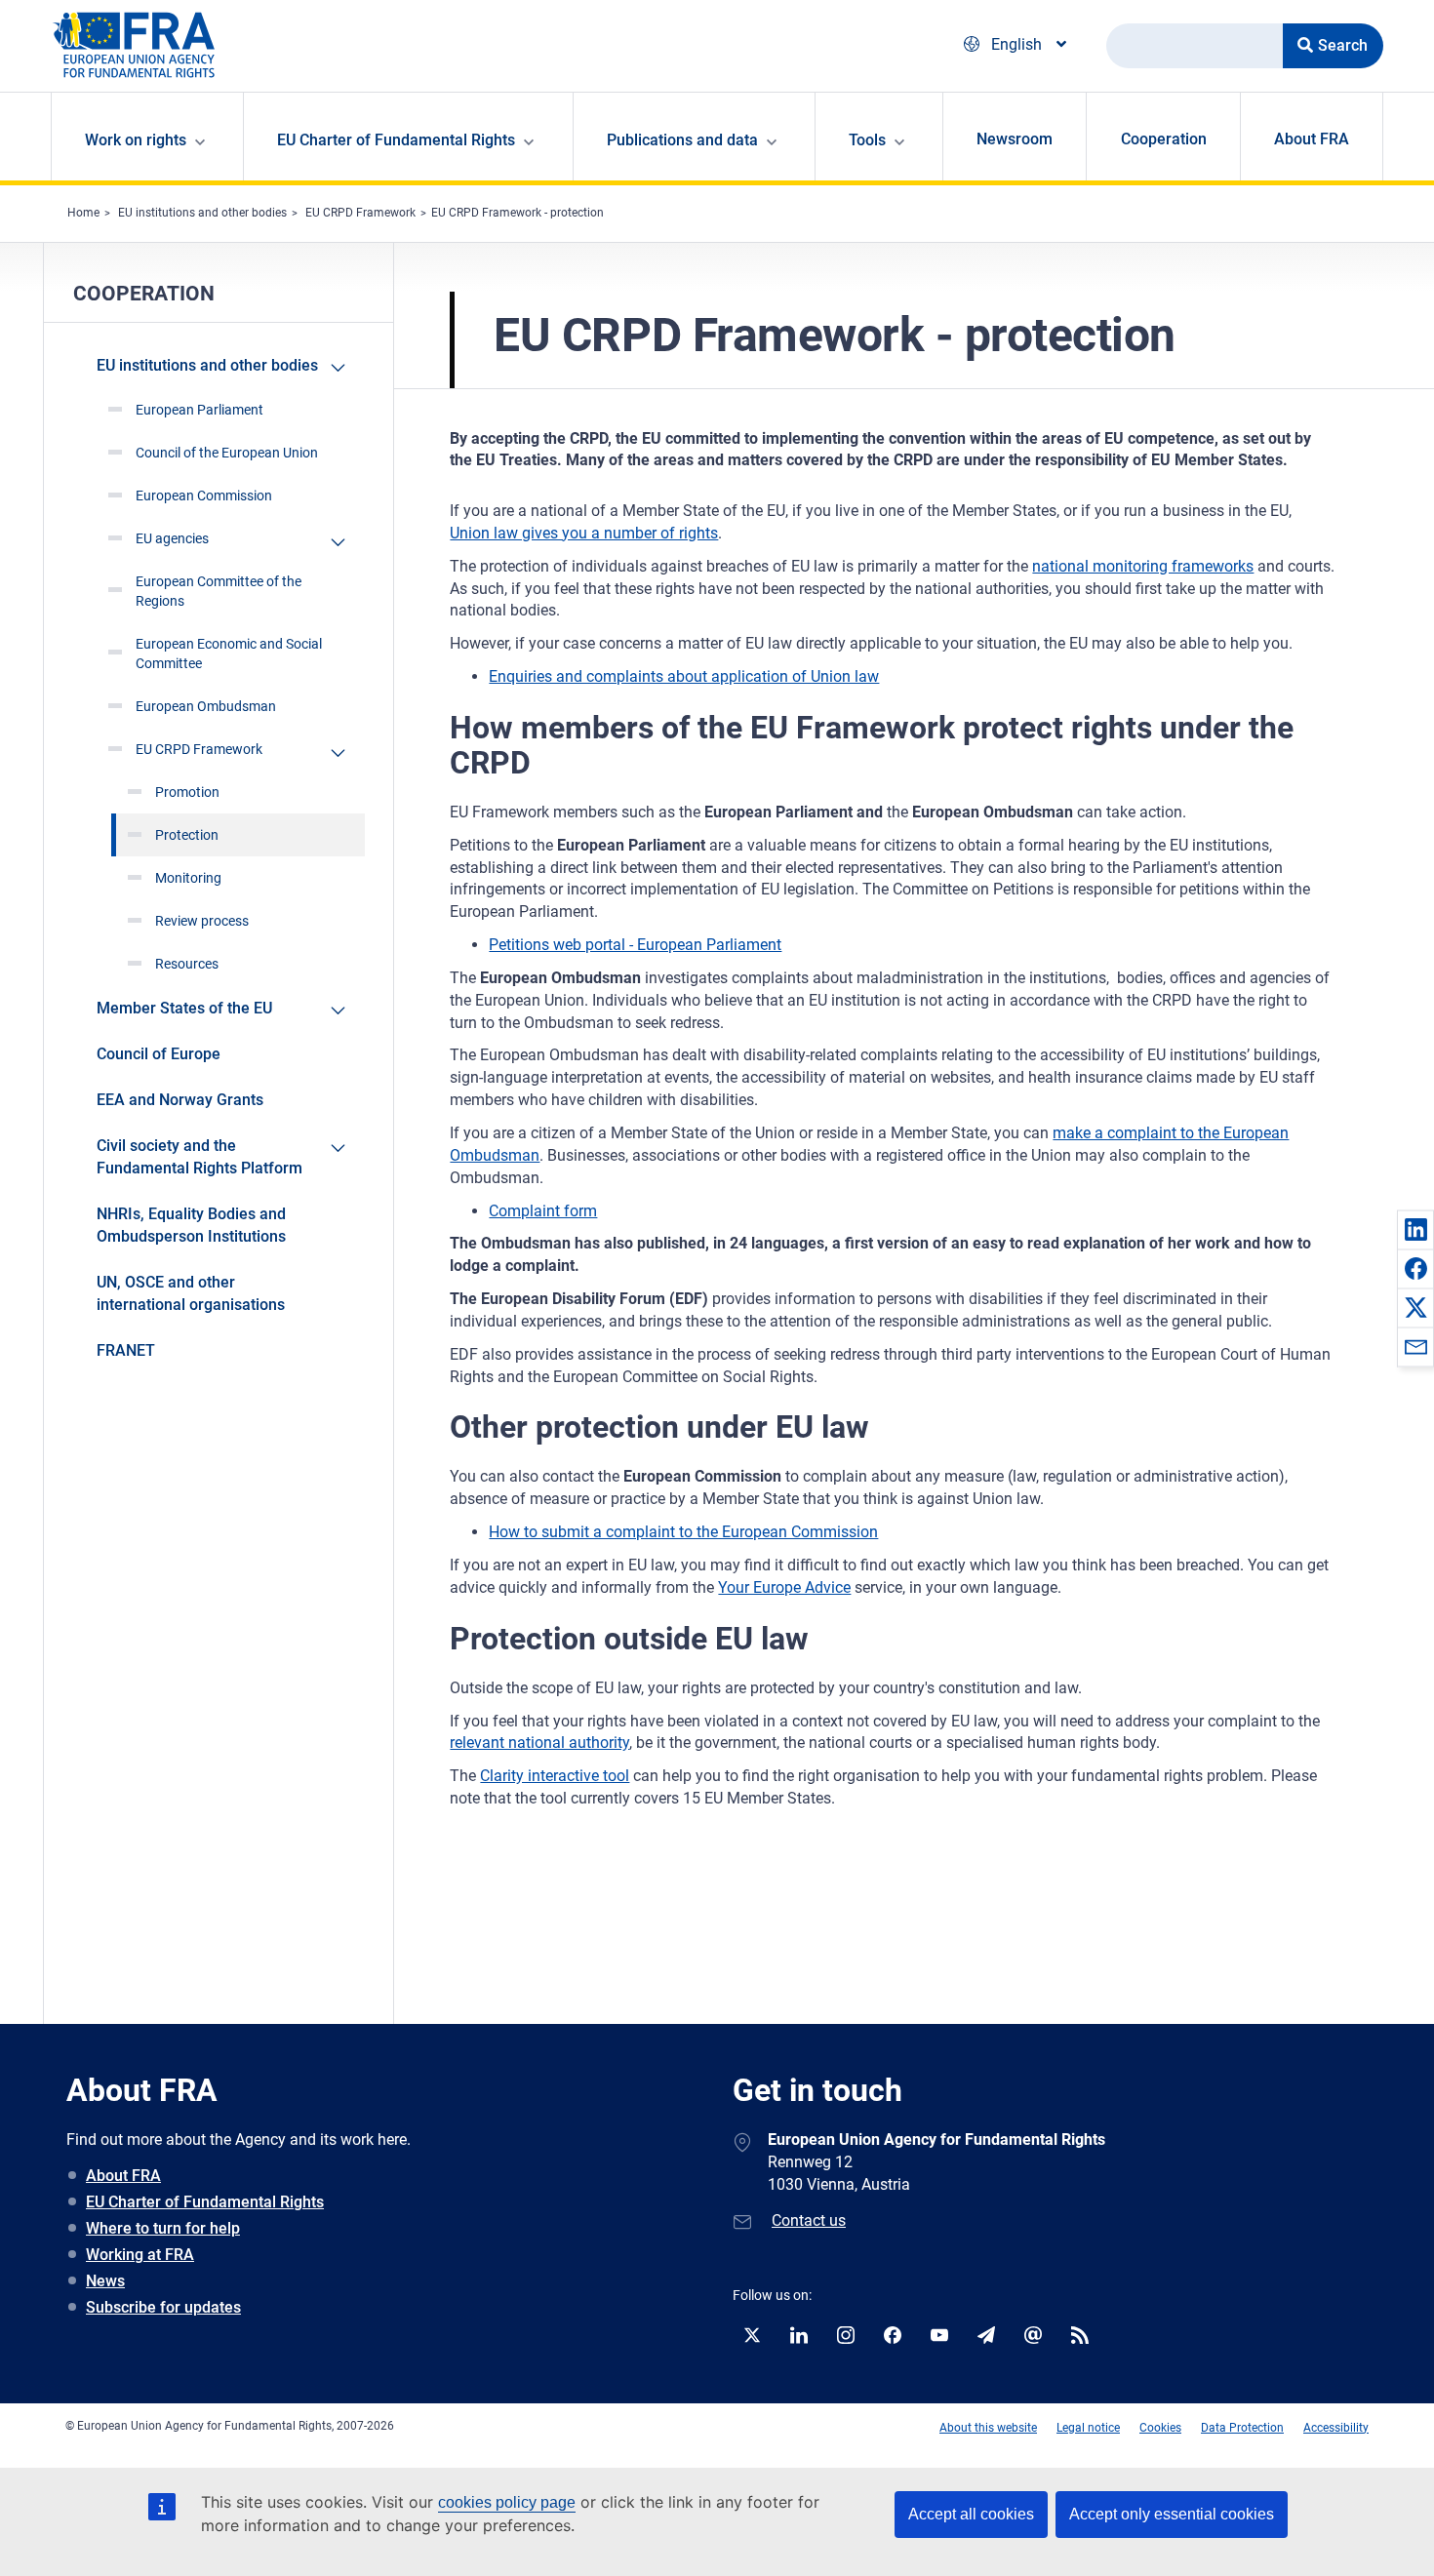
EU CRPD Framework (360, 213)
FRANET (126, 1350)
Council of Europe (159, 1054)
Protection (187, 835)
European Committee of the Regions (219, 591)
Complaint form (543, 1211)
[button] (1415, 1229)
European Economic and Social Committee (229, 654)
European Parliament (199, 410)
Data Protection (1242, 2428)
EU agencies (172, 538)
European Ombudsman (206, 706)
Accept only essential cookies (1172, 2514)
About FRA (1312, 139)
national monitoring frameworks (1143, 566)
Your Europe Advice (784, 1587)
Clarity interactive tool (555, 1776)
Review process (202, 921)
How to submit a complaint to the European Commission (683, 1532)
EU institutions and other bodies (202, 213)
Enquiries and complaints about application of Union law (684, 676)
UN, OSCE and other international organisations (191, 1293)
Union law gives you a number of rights (584, 533)
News (105, 2281)
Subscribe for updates (163, 2307)
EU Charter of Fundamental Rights (205, 2202)
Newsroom (1015, 139)
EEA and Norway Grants (180, 1100)
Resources (187, 964)
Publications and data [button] (682, 140)
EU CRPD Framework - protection (518, 213)
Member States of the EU (184, 1008)
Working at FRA (140, 2255)
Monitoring (188, 878)
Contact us (809, 2220)
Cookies (1160, 2428)
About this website (988, 2428)
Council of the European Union (227, 453)
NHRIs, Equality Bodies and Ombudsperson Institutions (191, 1225)
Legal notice (1088, 2428)
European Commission (204, 495)
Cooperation (1164, 139)
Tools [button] (867, 140)
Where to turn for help (163, 2228)
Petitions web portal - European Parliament (635, 945)
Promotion (187, 792)
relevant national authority (539, 1743)
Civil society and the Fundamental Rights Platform (199, 1157)
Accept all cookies (971, 2514)
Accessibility (1336, 2428)
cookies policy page (507, 2502)
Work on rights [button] (136, 140)
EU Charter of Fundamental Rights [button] (396, 140)
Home (83, 213)
